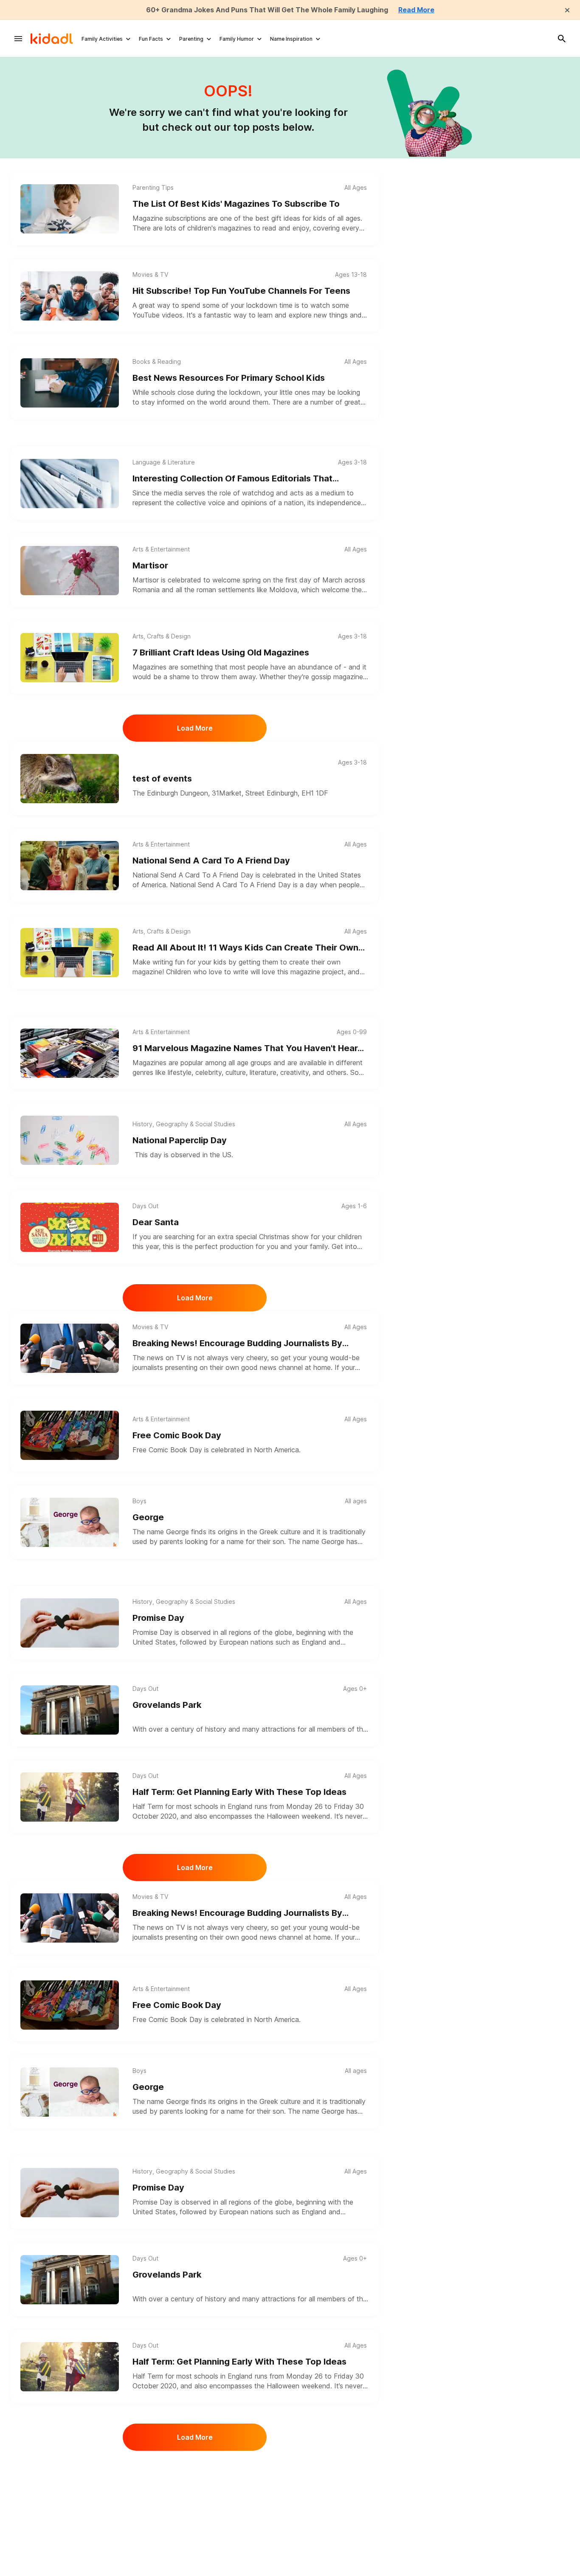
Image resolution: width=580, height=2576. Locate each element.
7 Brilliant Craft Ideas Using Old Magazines (221, 652)
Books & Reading (157, 362)
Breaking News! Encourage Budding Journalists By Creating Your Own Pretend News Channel (237, 1344)
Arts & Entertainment (161, 549)
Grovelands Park (167, 1705)
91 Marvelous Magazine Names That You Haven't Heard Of (248, 1049)
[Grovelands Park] (70, 1710)
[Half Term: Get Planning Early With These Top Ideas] (70, 1797)
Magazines (149, 667)
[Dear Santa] (70, 1227)
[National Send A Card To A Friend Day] (70, 866)
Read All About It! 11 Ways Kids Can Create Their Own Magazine (245, 948)
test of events (162, 779)
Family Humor (237, 39)
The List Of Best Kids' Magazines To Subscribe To (236, 204)
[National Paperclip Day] (70, 1140)
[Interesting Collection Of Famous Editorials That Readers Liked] (70, 484)
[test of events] (70, 779)
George (148, 1517)
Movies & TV (150, 275)
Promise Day (158, 1618)
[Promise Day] (70, 1623)
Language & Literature (164, 462)
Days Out (145, 1206)
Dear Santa (156, 1222)
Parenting (191, 39)
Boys (139, 1501)
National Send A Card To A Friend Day (211, 861)
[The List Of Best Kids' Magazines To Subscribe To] (70, 209)
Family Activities (102, 39)
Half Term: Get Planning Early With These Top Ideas (239, 1792)
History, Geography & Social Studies (184, 1124)
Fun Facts (151, 39)
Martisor (150, 565)
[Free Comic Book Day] (70, 1435)
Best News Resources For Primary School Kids (229, 378)
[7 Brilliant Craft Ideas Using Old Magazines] (70, 658)
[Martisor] (70, 571)
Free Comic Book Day (177, 1435)
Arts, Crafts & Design (162, 636)
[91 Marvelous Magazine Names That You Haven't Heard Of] (70, 1053)
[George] (70, 1522)
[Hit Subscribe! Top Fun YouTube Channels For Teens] (70, 296)
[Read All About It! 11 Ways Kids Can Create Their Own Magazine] (70, 953)
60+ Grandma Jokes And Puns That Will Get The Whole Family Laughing (267, 10)
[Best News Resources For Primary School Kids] (70, 383)
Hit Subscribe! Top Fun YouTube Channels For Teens (241, 291)
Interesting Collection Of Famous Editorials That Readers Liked (232, 479)
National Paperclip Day (180, 1140)
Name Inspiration (291, 39)
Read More (416, 10)
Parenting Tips (153, 188)
